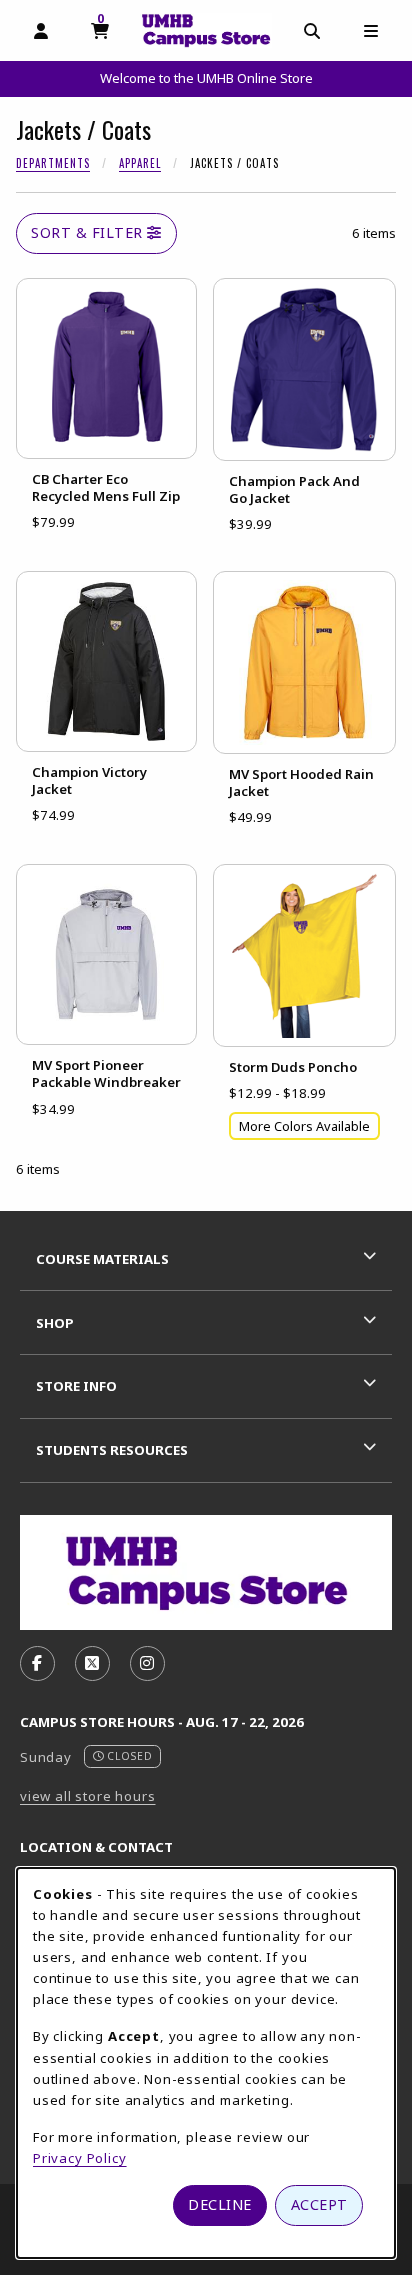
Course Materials (102, 1259)
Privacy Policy (80, 2158)
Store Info (76, 1386)
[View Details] (106, 368)
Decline (220, 2204)
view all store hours (88, 1796)
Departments (53, 163)
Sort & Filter (89, 232)
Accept (319, 2204)
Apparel (140, 163)
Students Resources (112, 1450)
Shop (55, 1323)
